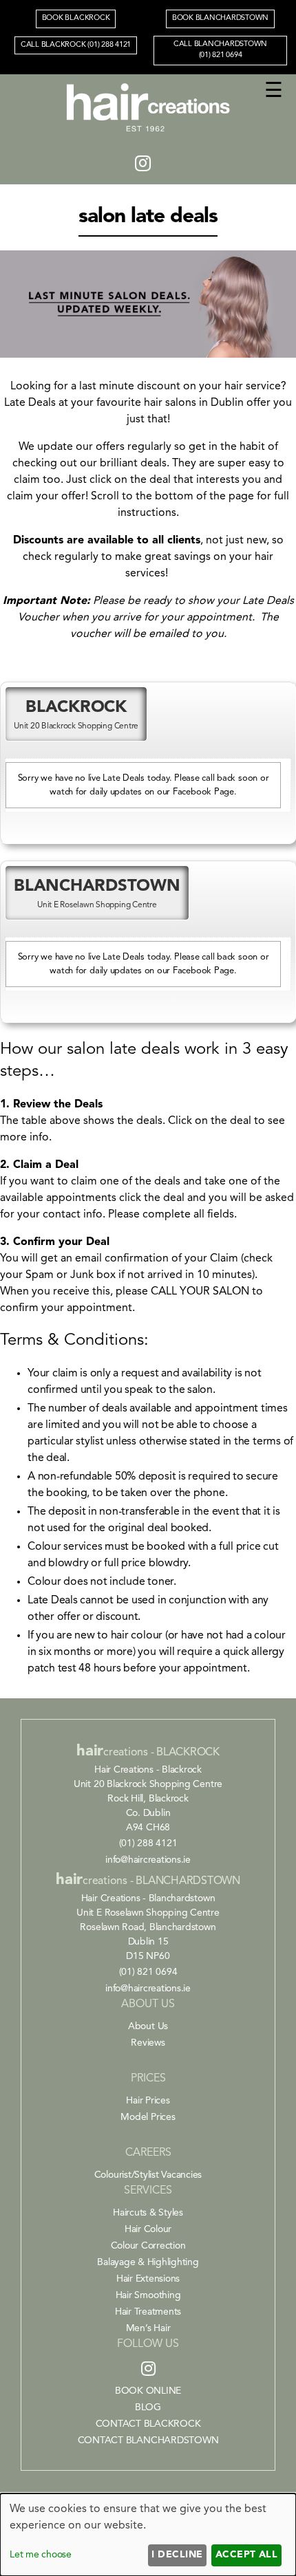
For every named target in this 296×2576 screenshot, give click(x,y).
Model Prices (148, 2117)
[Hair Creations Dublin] (148, 133)
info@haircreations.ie (148, 1860)
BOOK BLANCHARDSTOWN (220, 18)
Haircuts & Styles (148, 2213)
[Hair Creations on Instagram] (143, 165)
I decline (177, 2555)
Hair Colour (148, 2229)
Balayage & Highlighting (148, 2262)
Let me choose (41, 2555)
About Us (148, 2026)
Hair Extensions (148, 2279)
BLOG (148, 2407)
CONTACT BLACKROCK (148, 2424)
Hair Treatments (148, 2312)
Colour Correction (148, 2246)
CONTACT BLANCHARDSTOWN (148, 2440)
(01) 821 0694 (148, 1972)
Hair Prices (148, 2101)
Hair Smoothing (148, 2295)
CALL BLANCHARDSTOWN (220, 50)
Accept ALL (247, 2555)
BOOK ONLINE (148, 2391)
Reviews (148, 2043)
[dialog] (148, 2535)
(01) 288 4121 (148, 1843)
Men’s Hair (148, 2328)
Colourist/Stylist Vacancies (148, 2175)
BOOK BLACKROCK (76, 18)
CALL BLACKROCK (76, 45)
